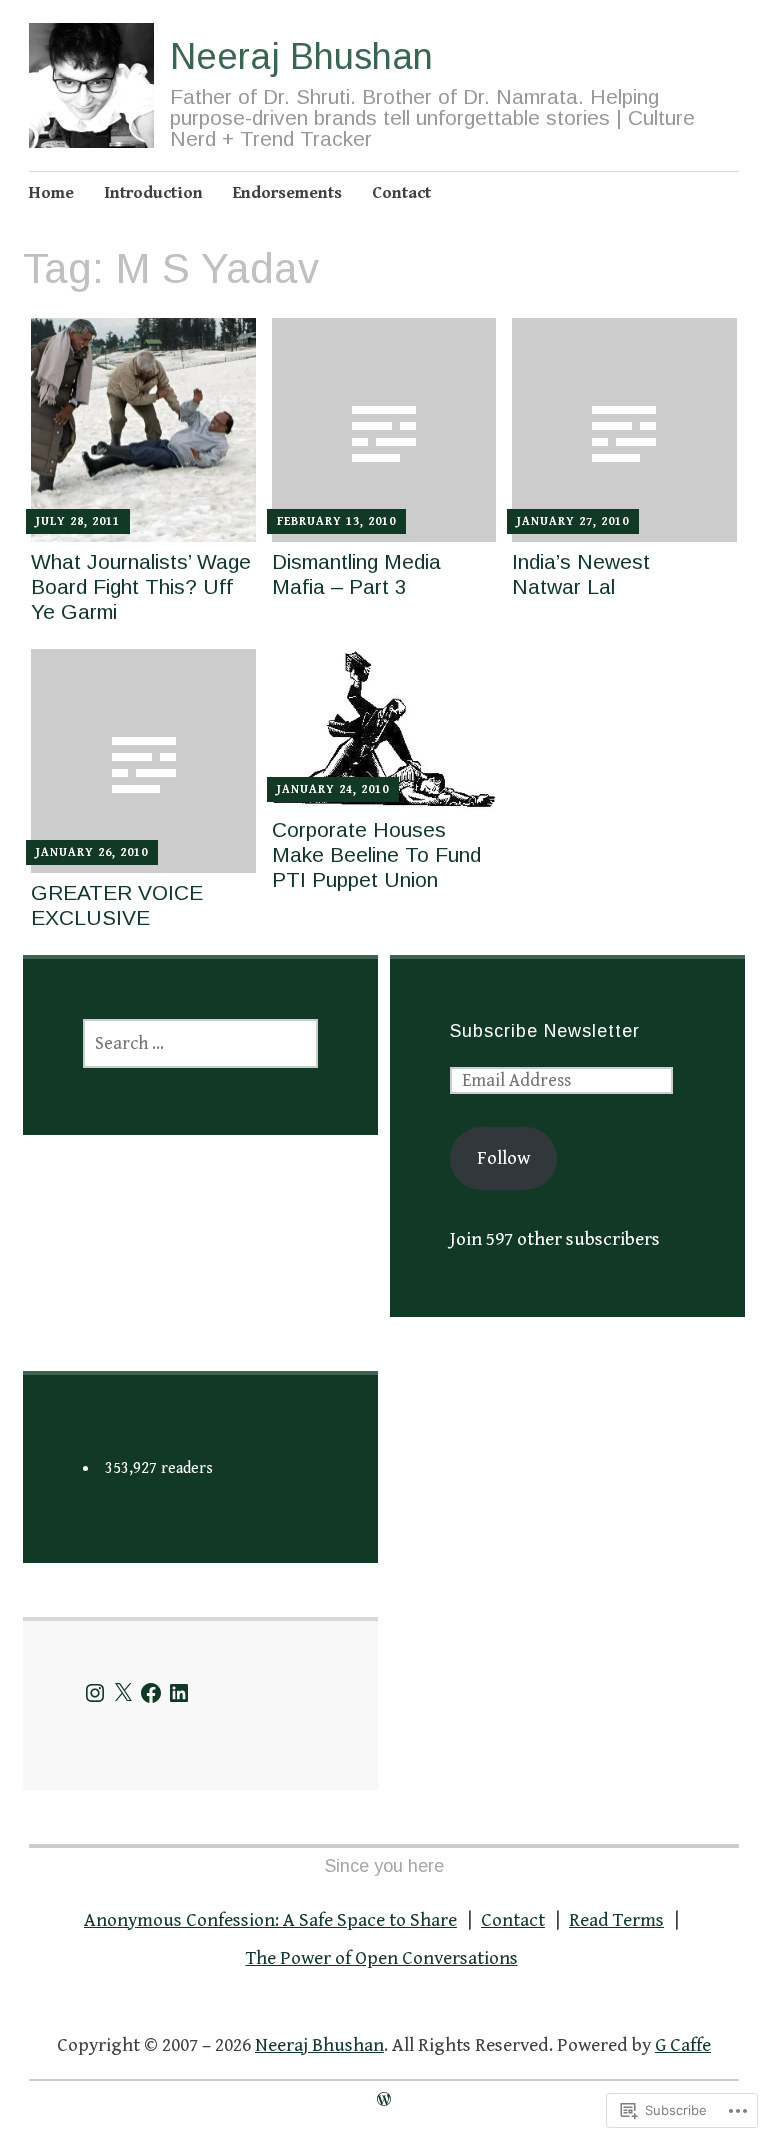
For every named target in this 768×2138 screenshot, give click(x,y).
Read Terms (616, 1920)
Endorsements (287, 193)
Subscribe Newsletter (545, 1031)
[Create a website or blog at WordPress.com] (384, 2100)
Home (51, 193)
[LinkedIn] (179, 1693)
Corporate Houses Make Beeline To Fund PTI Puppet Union (376, 854)
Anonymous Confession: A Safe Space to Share (270, 1920)
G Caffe (683, 2045)
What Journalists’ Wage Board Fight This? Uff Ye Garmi (141, 586)
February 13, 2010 (336, 521)
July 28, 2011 (78, 521)
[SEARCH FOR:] (200, 1043)
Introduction (153, 193)
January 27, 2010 (573, 521)
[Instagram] (95, 1693)
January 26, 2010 (92, 852)
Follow (503, 1158)
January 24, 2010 (333, 789)
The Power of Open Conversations (382, 1958)
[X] (123, 1693)
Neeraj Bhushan (301, 56)
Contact (401, 193)
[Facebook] (151, 1693)
